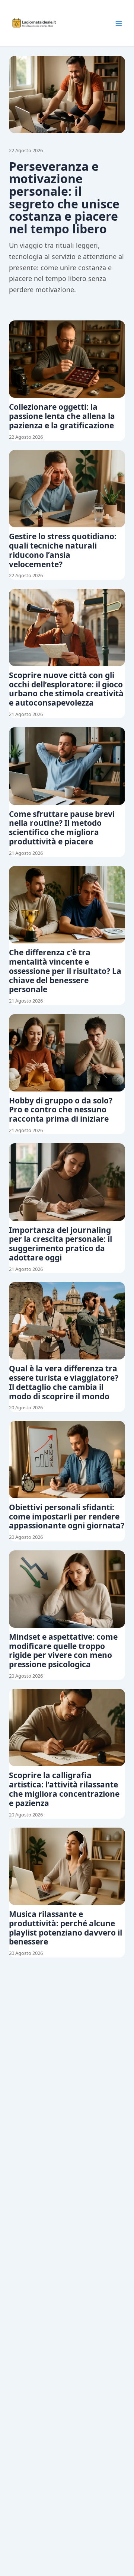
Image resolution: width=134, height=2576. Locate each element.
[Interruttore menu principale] (119, 23)
